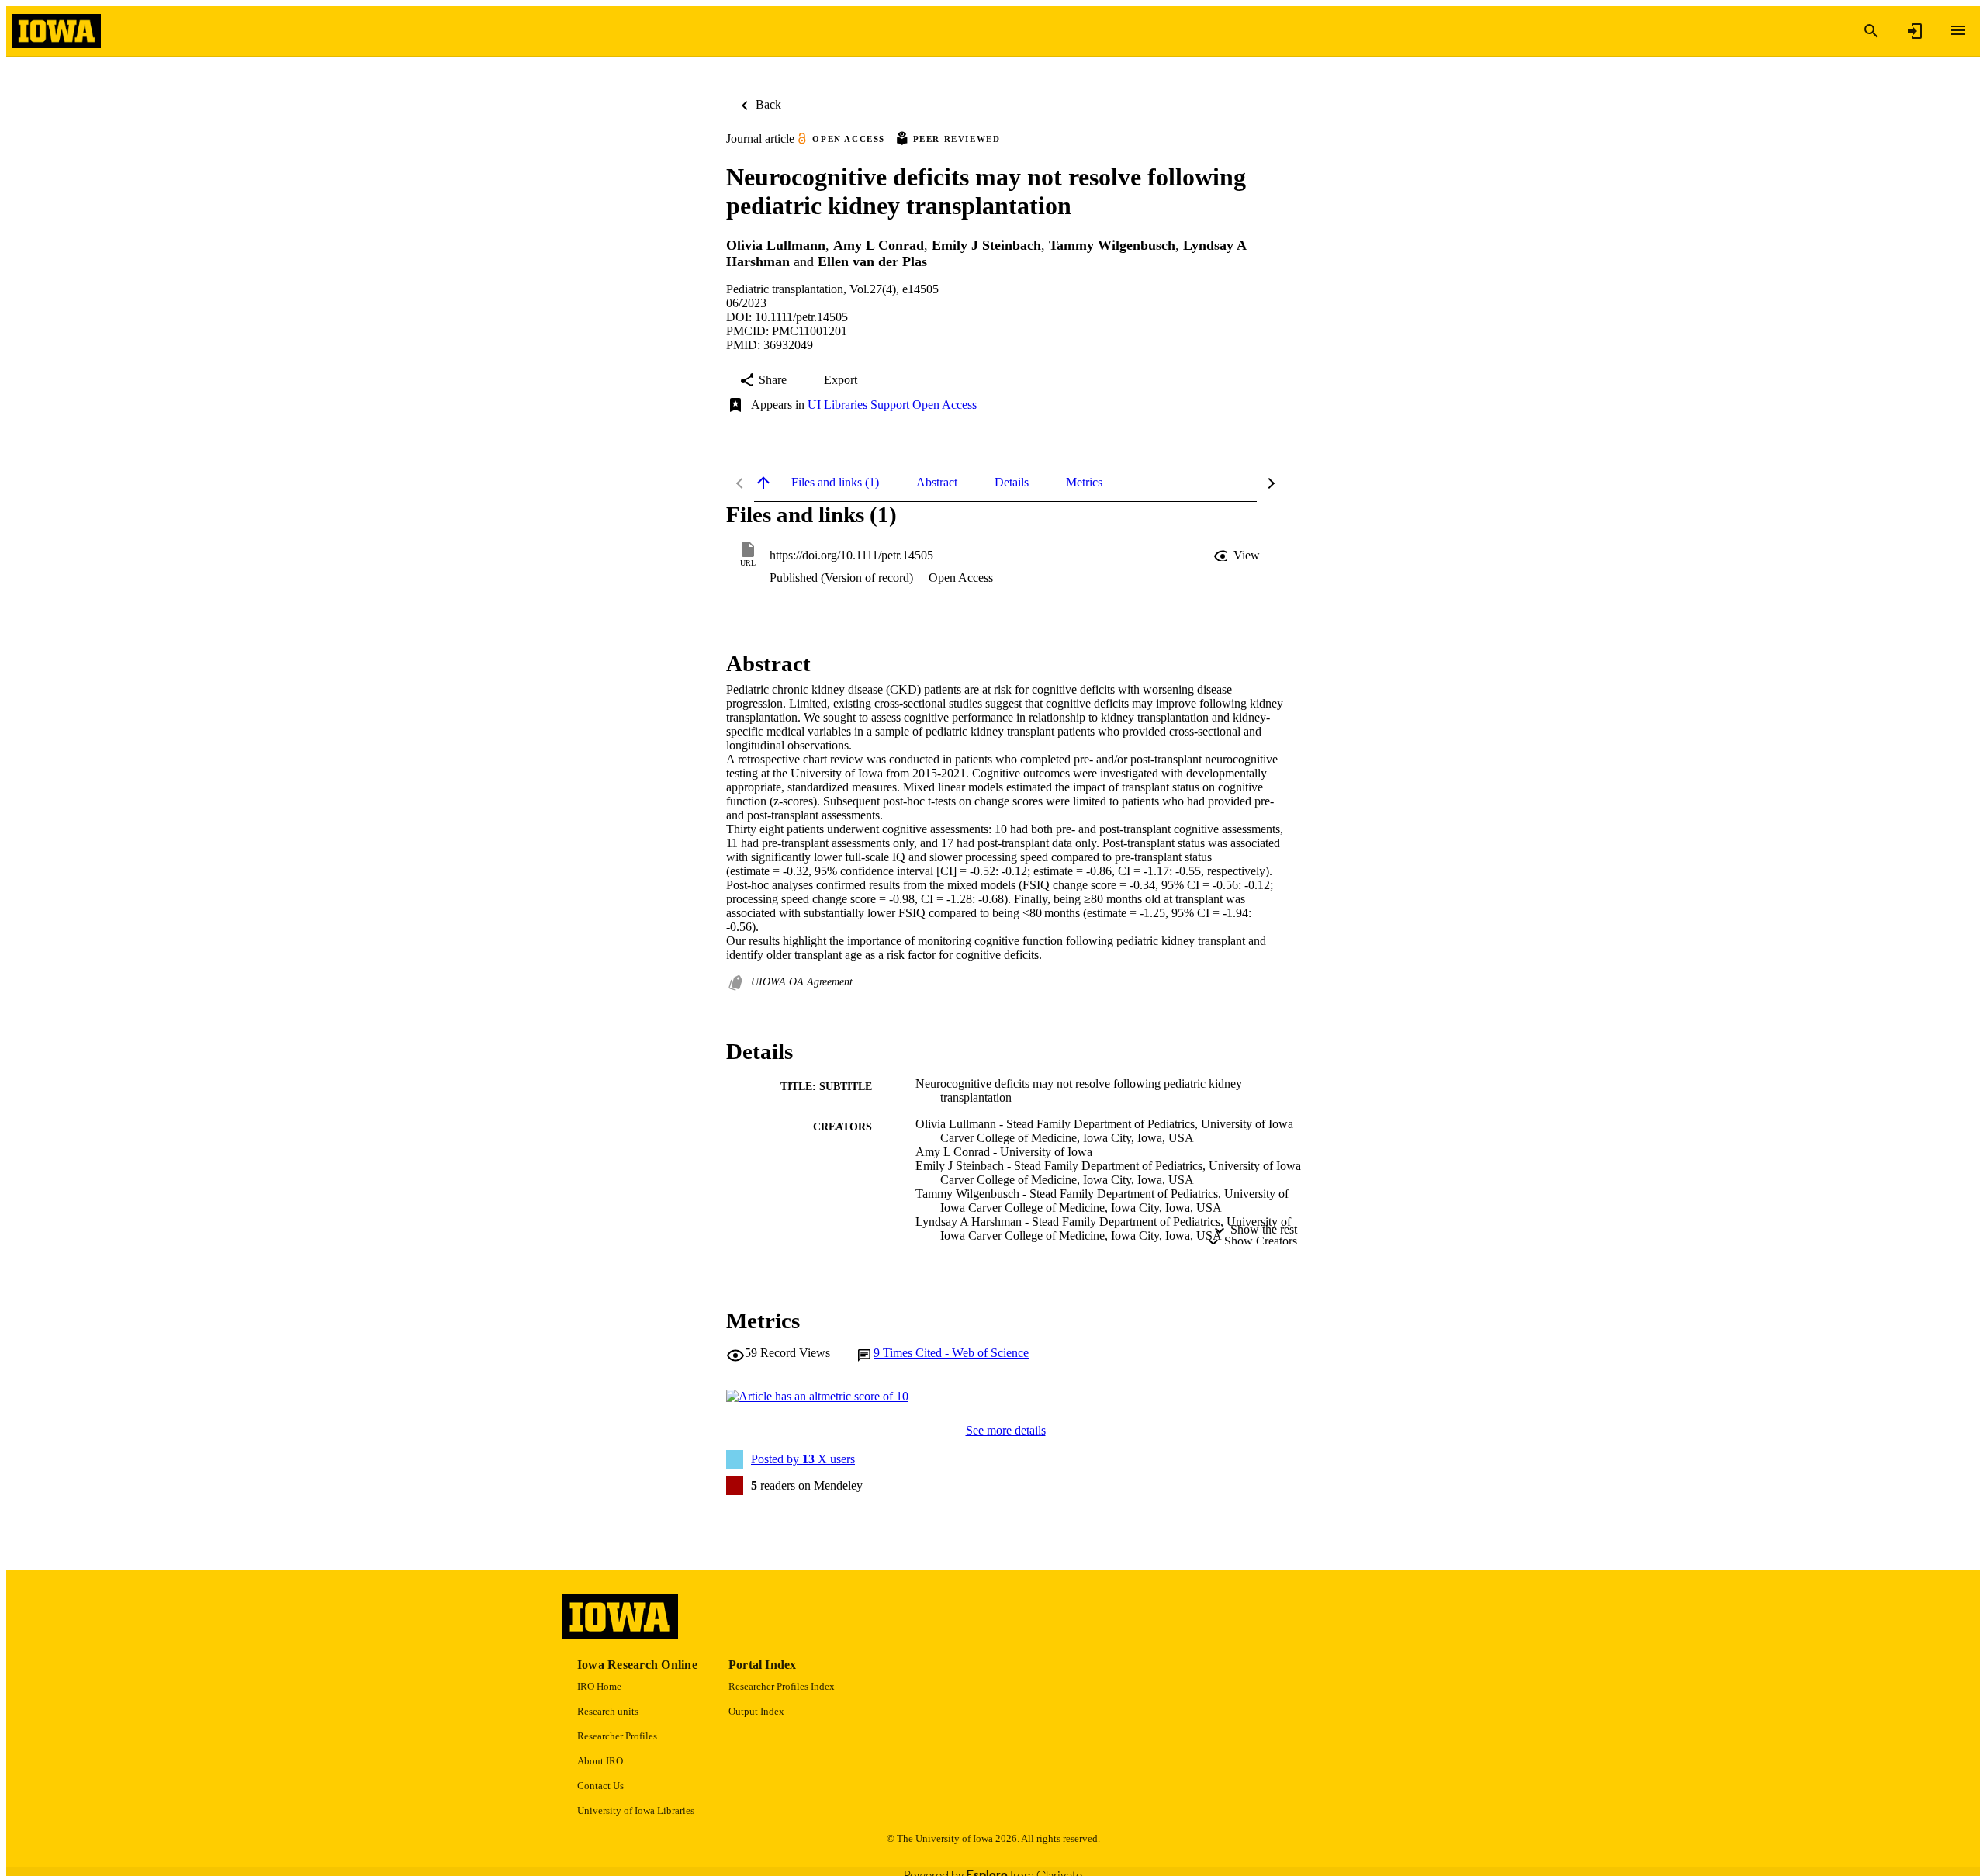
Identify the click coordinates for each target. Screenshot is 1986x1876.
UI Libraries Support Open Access (892, 405)
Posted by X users (803, 1459)
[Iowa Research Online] (57, 31)
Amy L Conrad (879, 245)
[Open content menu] (1958, 30)
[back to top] (763, 483)
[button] (1238, 556)
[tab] (835, 483)
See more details (1006, 1430)
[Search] (1871, 31)
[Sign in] (1915, 31)
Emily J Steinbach (986, 245)
